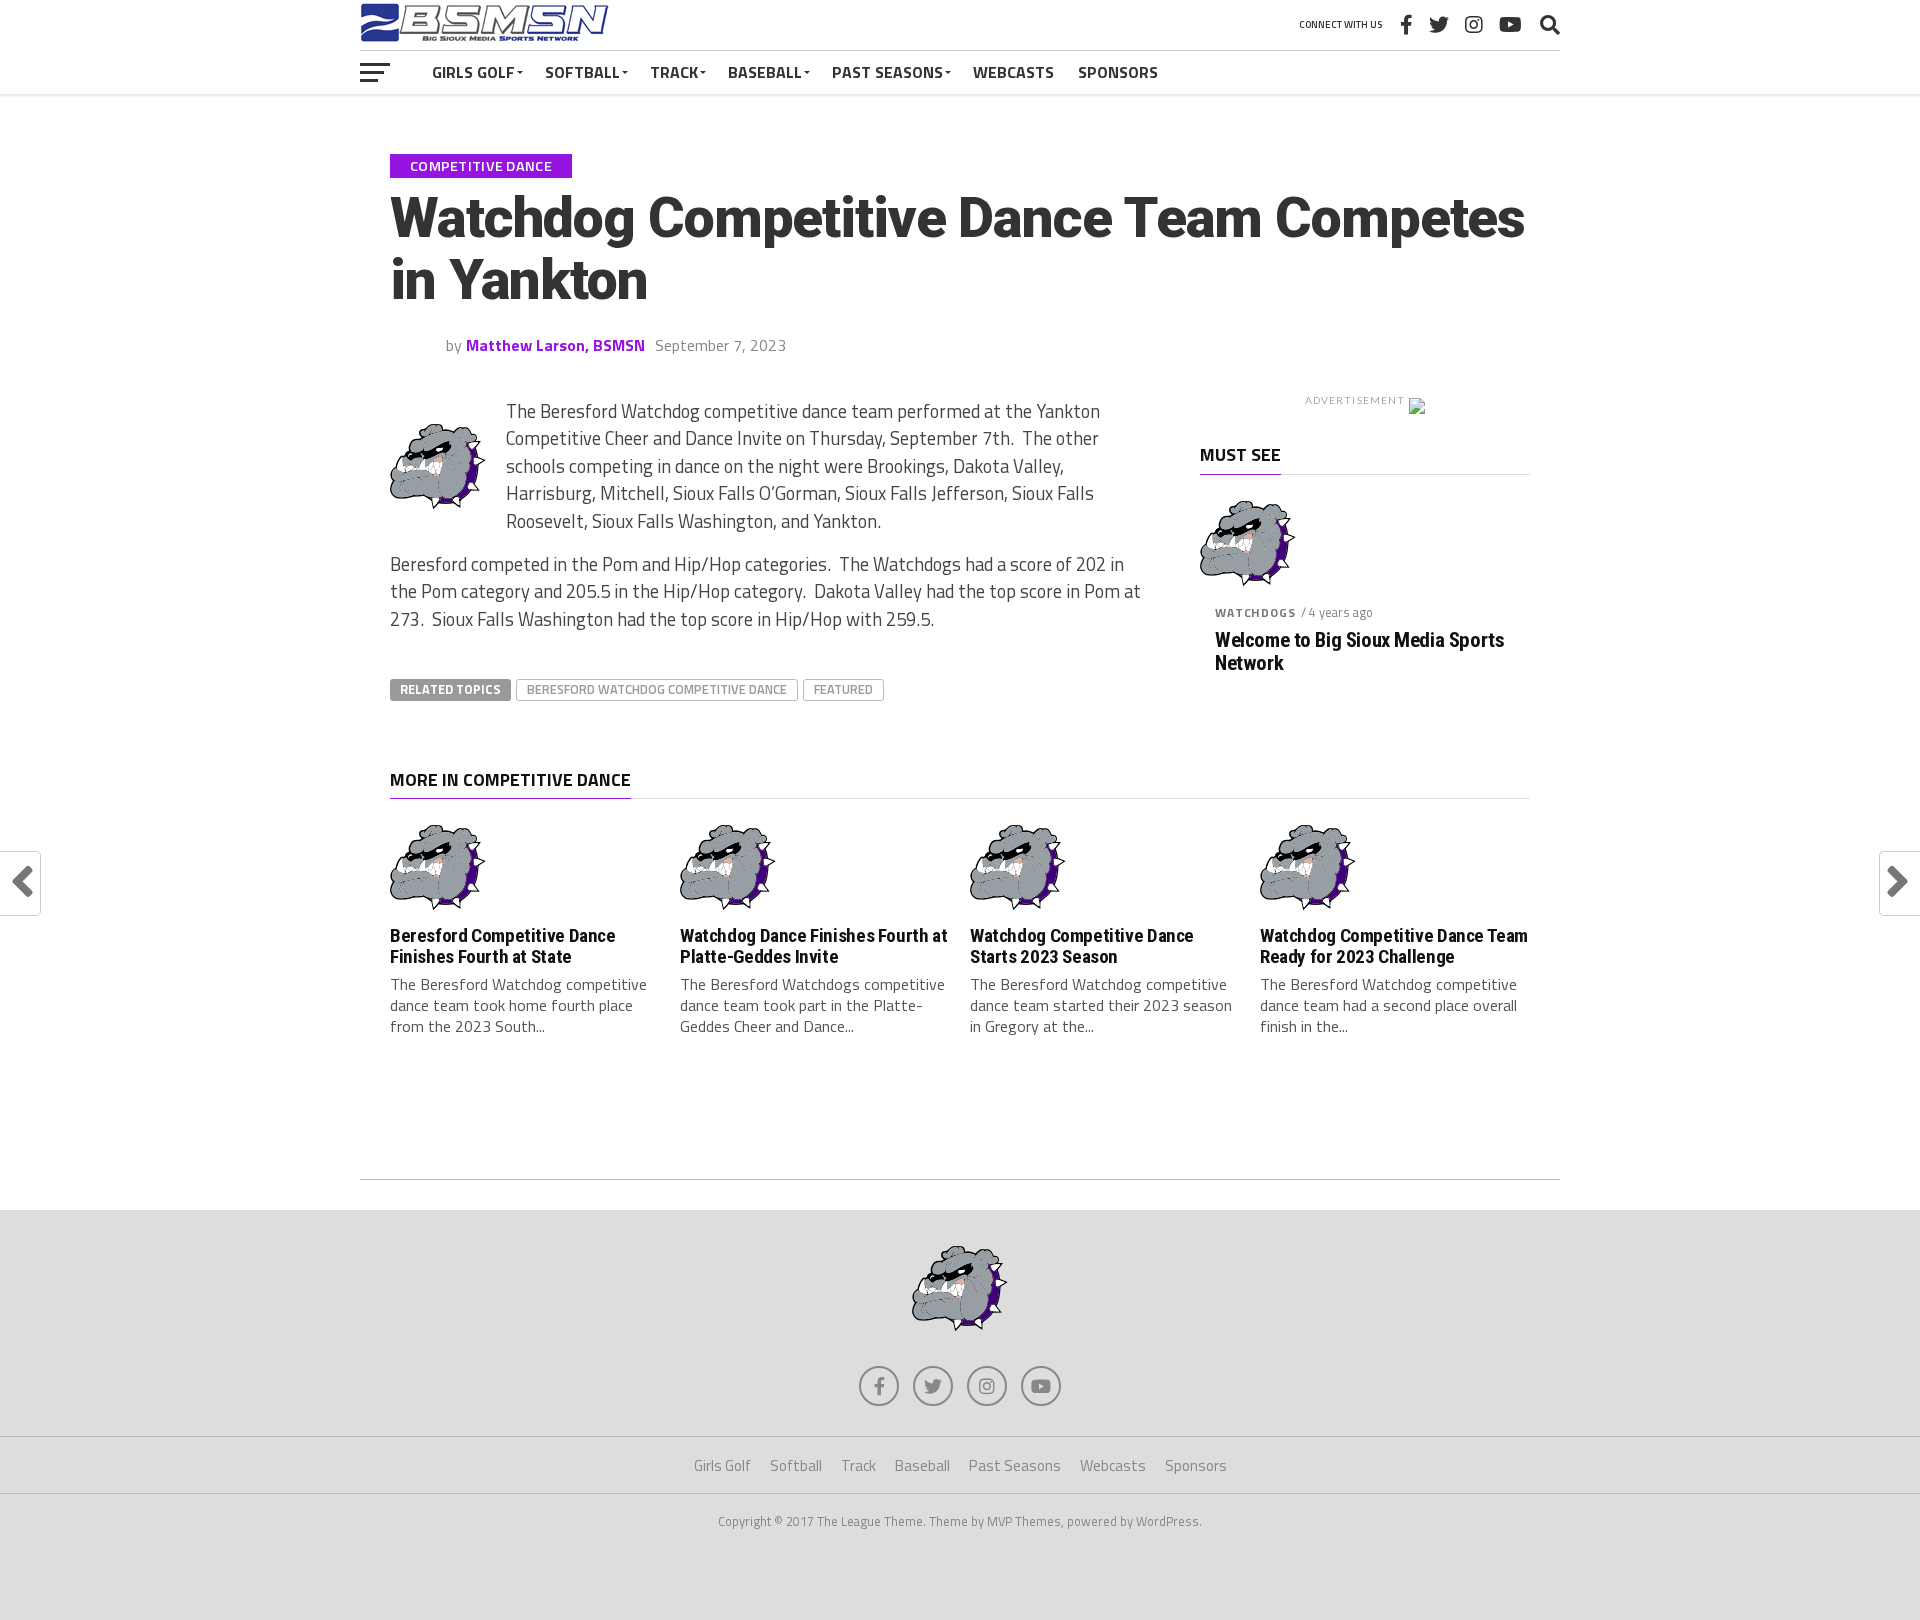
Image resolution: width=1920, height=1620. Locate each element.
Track (674, 72)
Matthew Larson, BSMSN (555, 345)
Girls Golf (473, 72)
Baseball (765, 72)
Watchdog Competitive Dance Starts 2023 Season (1082, 946)
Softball (582, 72)
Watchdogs (1255, 612)
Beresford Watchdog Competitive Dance (657, 689)
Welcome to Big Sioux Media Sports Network (1359, 652)
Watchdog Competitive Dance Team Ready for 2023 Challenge (1394, 946)
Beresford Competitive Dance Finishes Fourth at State (503, 946)
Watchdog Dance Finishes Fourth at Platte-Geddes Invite (813, 946)
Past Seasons (887, 72)
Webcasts (1013, 72)
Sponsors (1118, 72)
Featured (843, 689)
